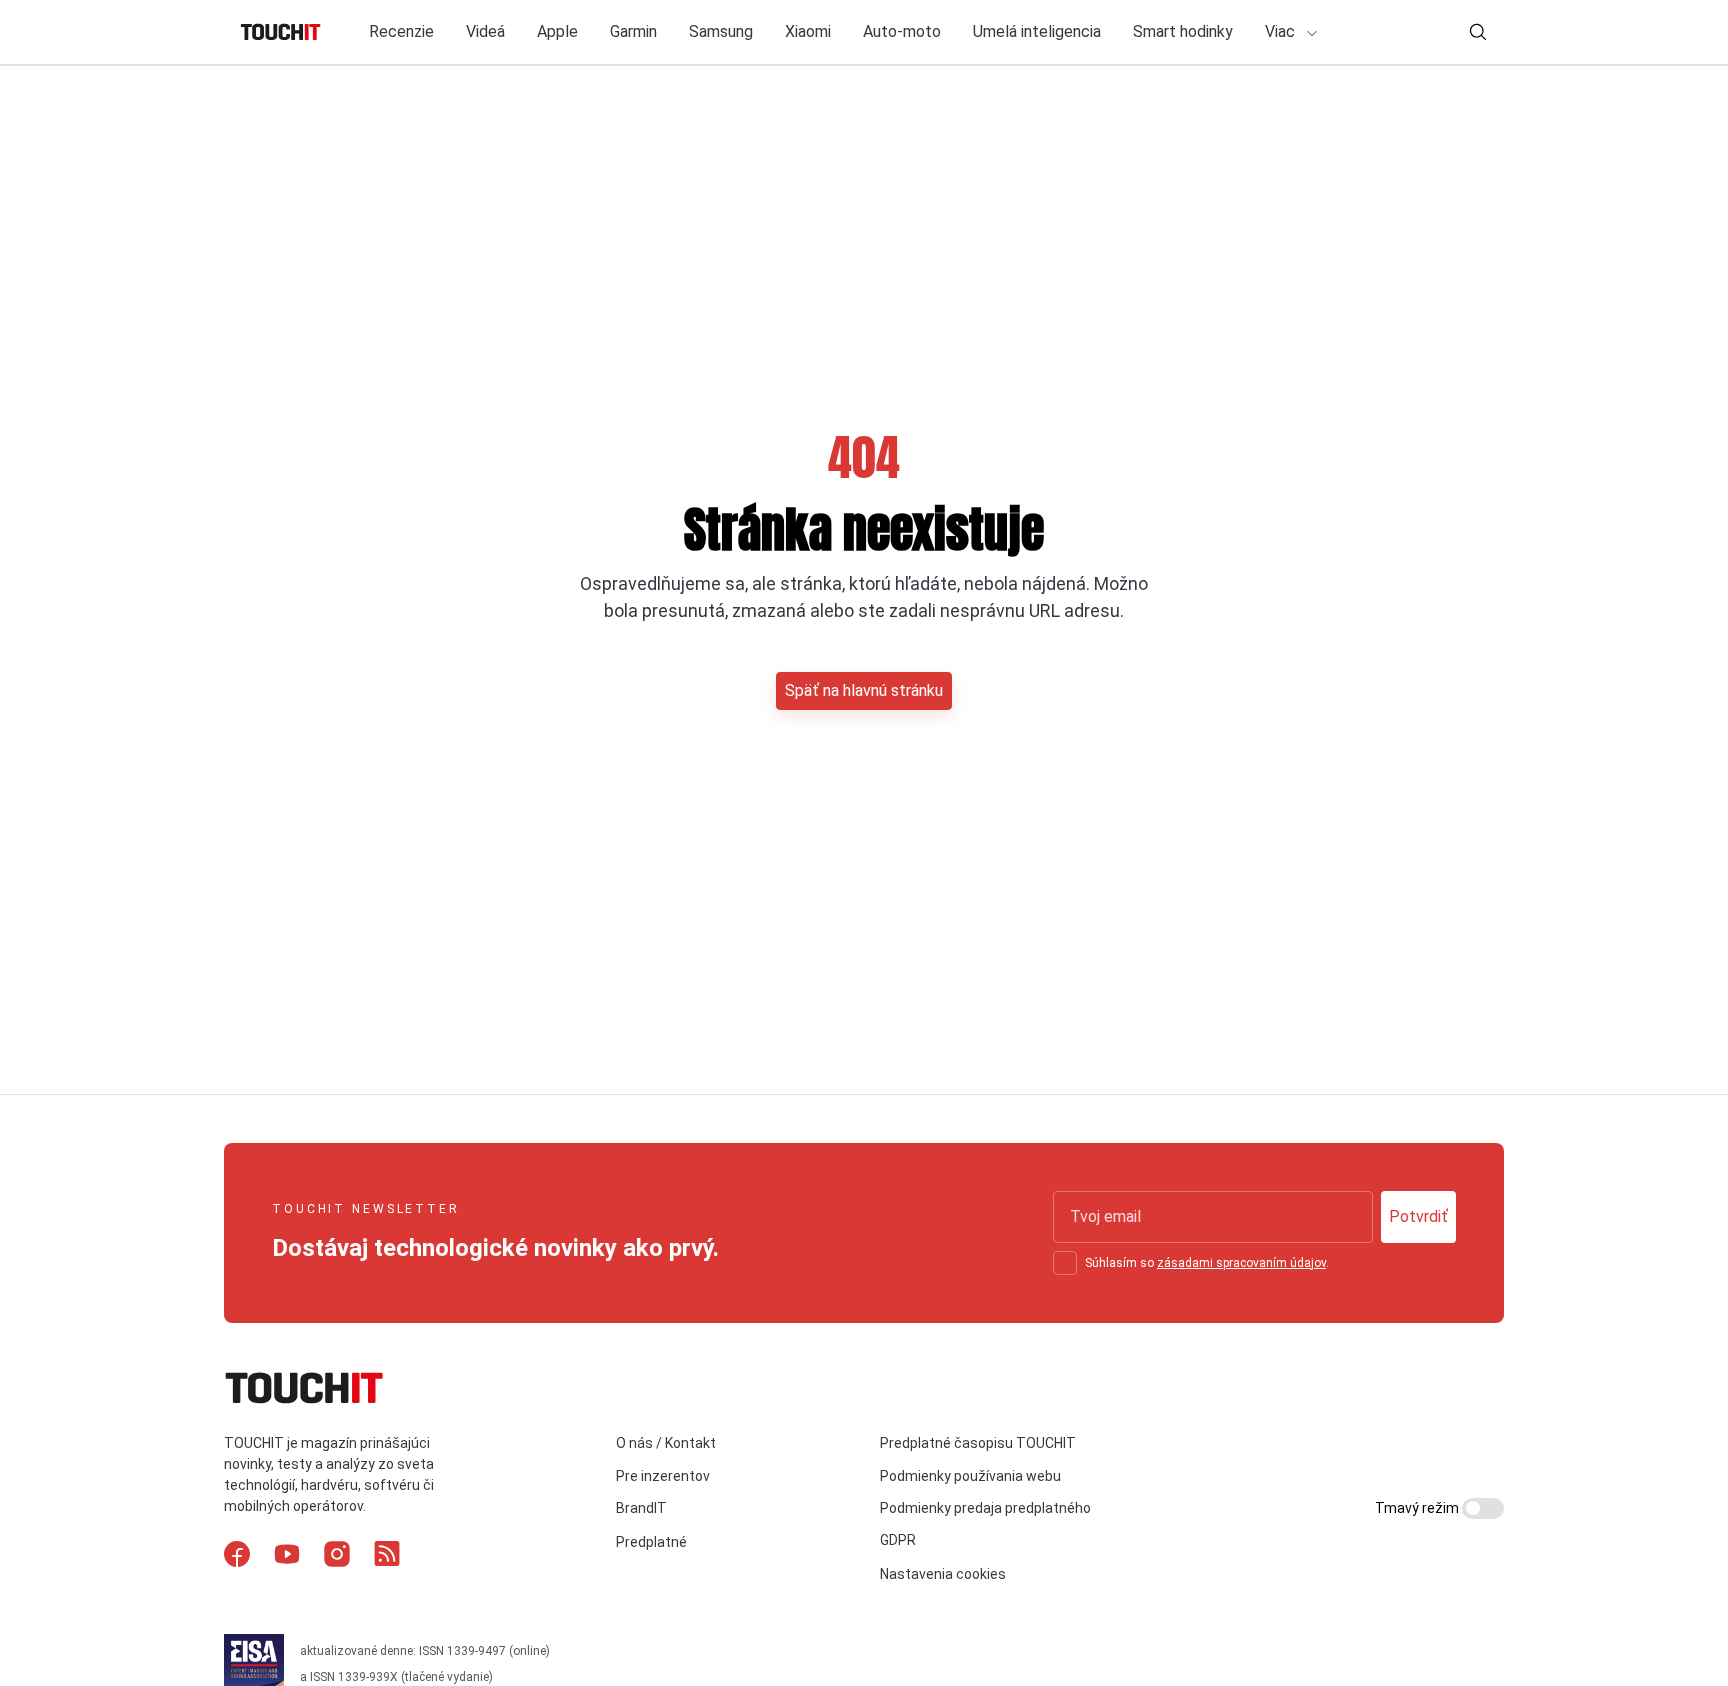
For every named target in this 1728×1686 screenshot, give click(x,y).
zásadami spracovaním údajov (1241, 1263)
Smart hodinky (1183, 31)
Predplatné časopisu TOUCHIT (978, 1443)
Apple (557, 31)
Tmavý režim (1418, 1508)
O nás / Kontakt (666, 1443)
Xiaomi (808, 31)
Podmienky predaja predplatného (985, 1508)
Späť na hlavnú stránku (864, 690)
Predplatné (651, 1542)
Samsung (721, 31)
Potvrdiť (1418, 1216)
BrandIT (641, 1508)
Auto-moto (902, 31)
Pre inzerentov (663, 1476)
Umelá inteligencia (1037, 31)
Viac (1282, 31)
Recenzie (401, 31)
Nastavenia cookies (943, 1574)
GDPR (898, 1540)
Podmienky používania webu (970, 1476)
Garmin (633, 31)
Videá (485, 31)
